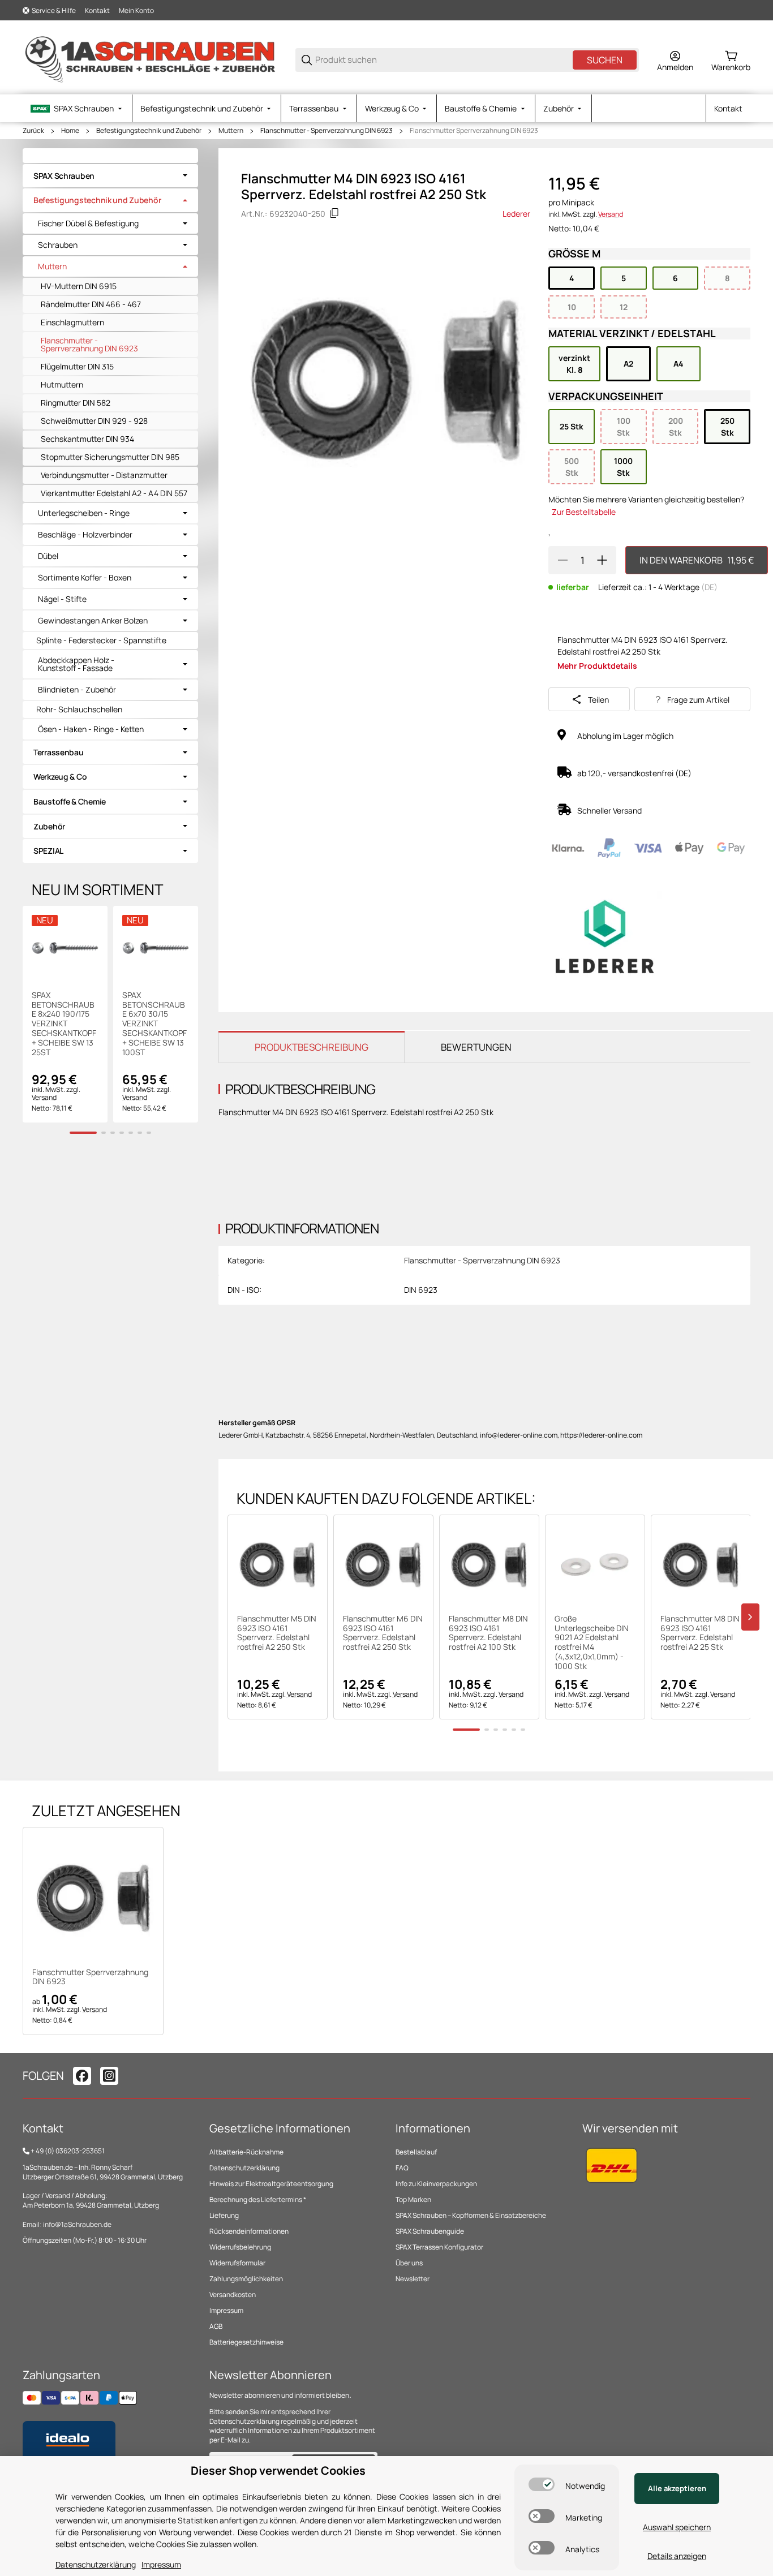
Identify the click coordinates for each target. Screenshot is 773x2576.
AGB (216, 2326)
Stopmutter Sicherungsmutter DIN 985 (110, 457)
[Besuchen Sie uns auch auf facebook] (82, 2076)
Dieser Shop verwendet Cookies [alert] (278, 2470)
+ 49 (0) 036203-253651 (68, 2151)
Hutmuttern (62, 384)
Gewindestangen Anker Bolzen (93, 621)
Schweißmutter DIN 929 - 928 (94, 421)
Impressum (226, 2310)
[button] (278, 1565)
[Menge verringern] (562, 560)
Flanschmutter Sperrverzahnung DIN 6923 (474, 131)
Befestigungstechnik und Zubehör (149, 131)
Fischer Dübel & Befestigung (88, 223)
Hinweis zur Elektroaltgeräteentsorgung (271, 2184)
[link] (110, 176)
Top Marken (413, 2199)
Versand (611, 214)
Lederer (516, 214)
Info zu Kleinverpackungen (436, 2184)
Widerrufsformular (237, 2263)
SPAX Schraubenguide (430, 2231)
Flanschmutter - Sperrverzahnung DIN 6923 (327, 131)
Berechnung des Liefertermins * (258, 2199)
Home (70, 131)
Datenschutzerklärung (244, 2168)
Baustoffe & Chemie (70, 801)
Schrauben (58, 245)
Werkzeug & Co (60, 777)
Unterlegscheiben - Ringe (84, 513)
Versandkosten (233, 2295)
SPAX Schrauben (64, 176)
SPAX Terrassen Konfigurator (439, 2247)
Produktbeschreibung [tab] (312, 1047)
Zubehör (49, 826)
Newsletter (413, 2279)
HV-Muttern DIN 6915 (79, 286)
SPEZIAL (48, 851)
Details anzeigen (677, 2556)
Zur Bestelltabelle (584, 512)
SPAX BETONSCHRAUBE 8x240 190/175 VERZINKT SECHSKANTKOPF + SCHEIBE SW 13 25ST (64, 1024)
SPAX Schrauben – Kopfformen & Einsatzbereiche (471, 2215)
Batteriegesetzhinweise (246, 2342)
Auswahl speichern (677, 2527)
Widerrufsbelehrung (240, 2247)
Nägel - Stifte (62, 599)
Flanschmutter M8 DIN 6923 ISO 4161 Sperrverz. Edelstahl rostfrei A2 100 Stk (488, 1633)
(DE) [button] (709, 587)
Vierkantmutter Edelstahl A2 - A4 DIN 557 (114, 493)
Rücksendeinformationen (249, 2231)
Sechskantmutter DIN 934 (87, 439)
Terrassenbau (59, 752)
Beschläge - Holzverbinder (85, 535)
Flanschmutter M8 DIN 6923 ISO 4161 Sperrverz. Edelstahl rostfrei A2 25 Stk (700, 1633)
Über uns (409, 2263)
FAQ (402, 2168)
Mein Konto (136, 10)
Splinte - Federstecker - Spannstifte (101, 640)
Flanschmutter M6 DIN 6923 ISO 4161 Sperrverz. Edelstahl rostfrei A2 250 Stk (383, 1633)
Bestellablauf (416, 2152)
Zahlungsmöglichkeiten (246, 2279)
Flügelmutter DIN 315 (77, 366)
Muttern (231, 131)
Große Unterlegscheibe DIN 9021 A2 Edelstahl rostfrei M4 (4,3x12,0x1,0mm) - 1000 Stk (592, 1643)
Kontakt (97, 10)
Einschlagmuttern (72, 322)
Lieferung (224, 2215)
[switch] (542, 2484)
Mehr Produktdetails (597, 666)
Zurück (33, 131)
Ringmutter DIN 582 (76, 403)
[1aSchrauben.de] (150, 59)
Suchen (605, 60)
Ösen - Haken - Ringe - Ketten (91, 729)
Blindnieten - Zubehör (77, 690)
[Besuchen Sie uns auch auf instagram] (109, 2076)
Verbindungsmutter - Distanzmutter (104, 475)
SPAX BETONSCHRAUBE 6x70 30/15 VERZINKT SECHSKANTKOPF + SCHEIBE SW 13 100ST (154, 1024)
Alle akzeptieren (677, 2488)
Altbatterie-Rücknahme (246, 2152)
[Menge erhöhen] (602, 560)
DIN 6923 (421, 1290)
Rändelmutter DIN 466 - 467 (91, 304)
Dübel (48, 556)
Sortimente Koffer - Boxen (85, 578)
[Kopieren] (334, 213)
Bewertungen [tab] (476, 1047)
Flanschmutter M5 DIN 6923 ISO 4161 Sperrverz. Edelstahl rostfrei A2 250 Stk (277, 1633)
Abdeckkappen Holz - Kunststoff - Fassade (76, 664)
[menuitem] (77, 108)
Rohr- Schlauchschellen (79, 709)
